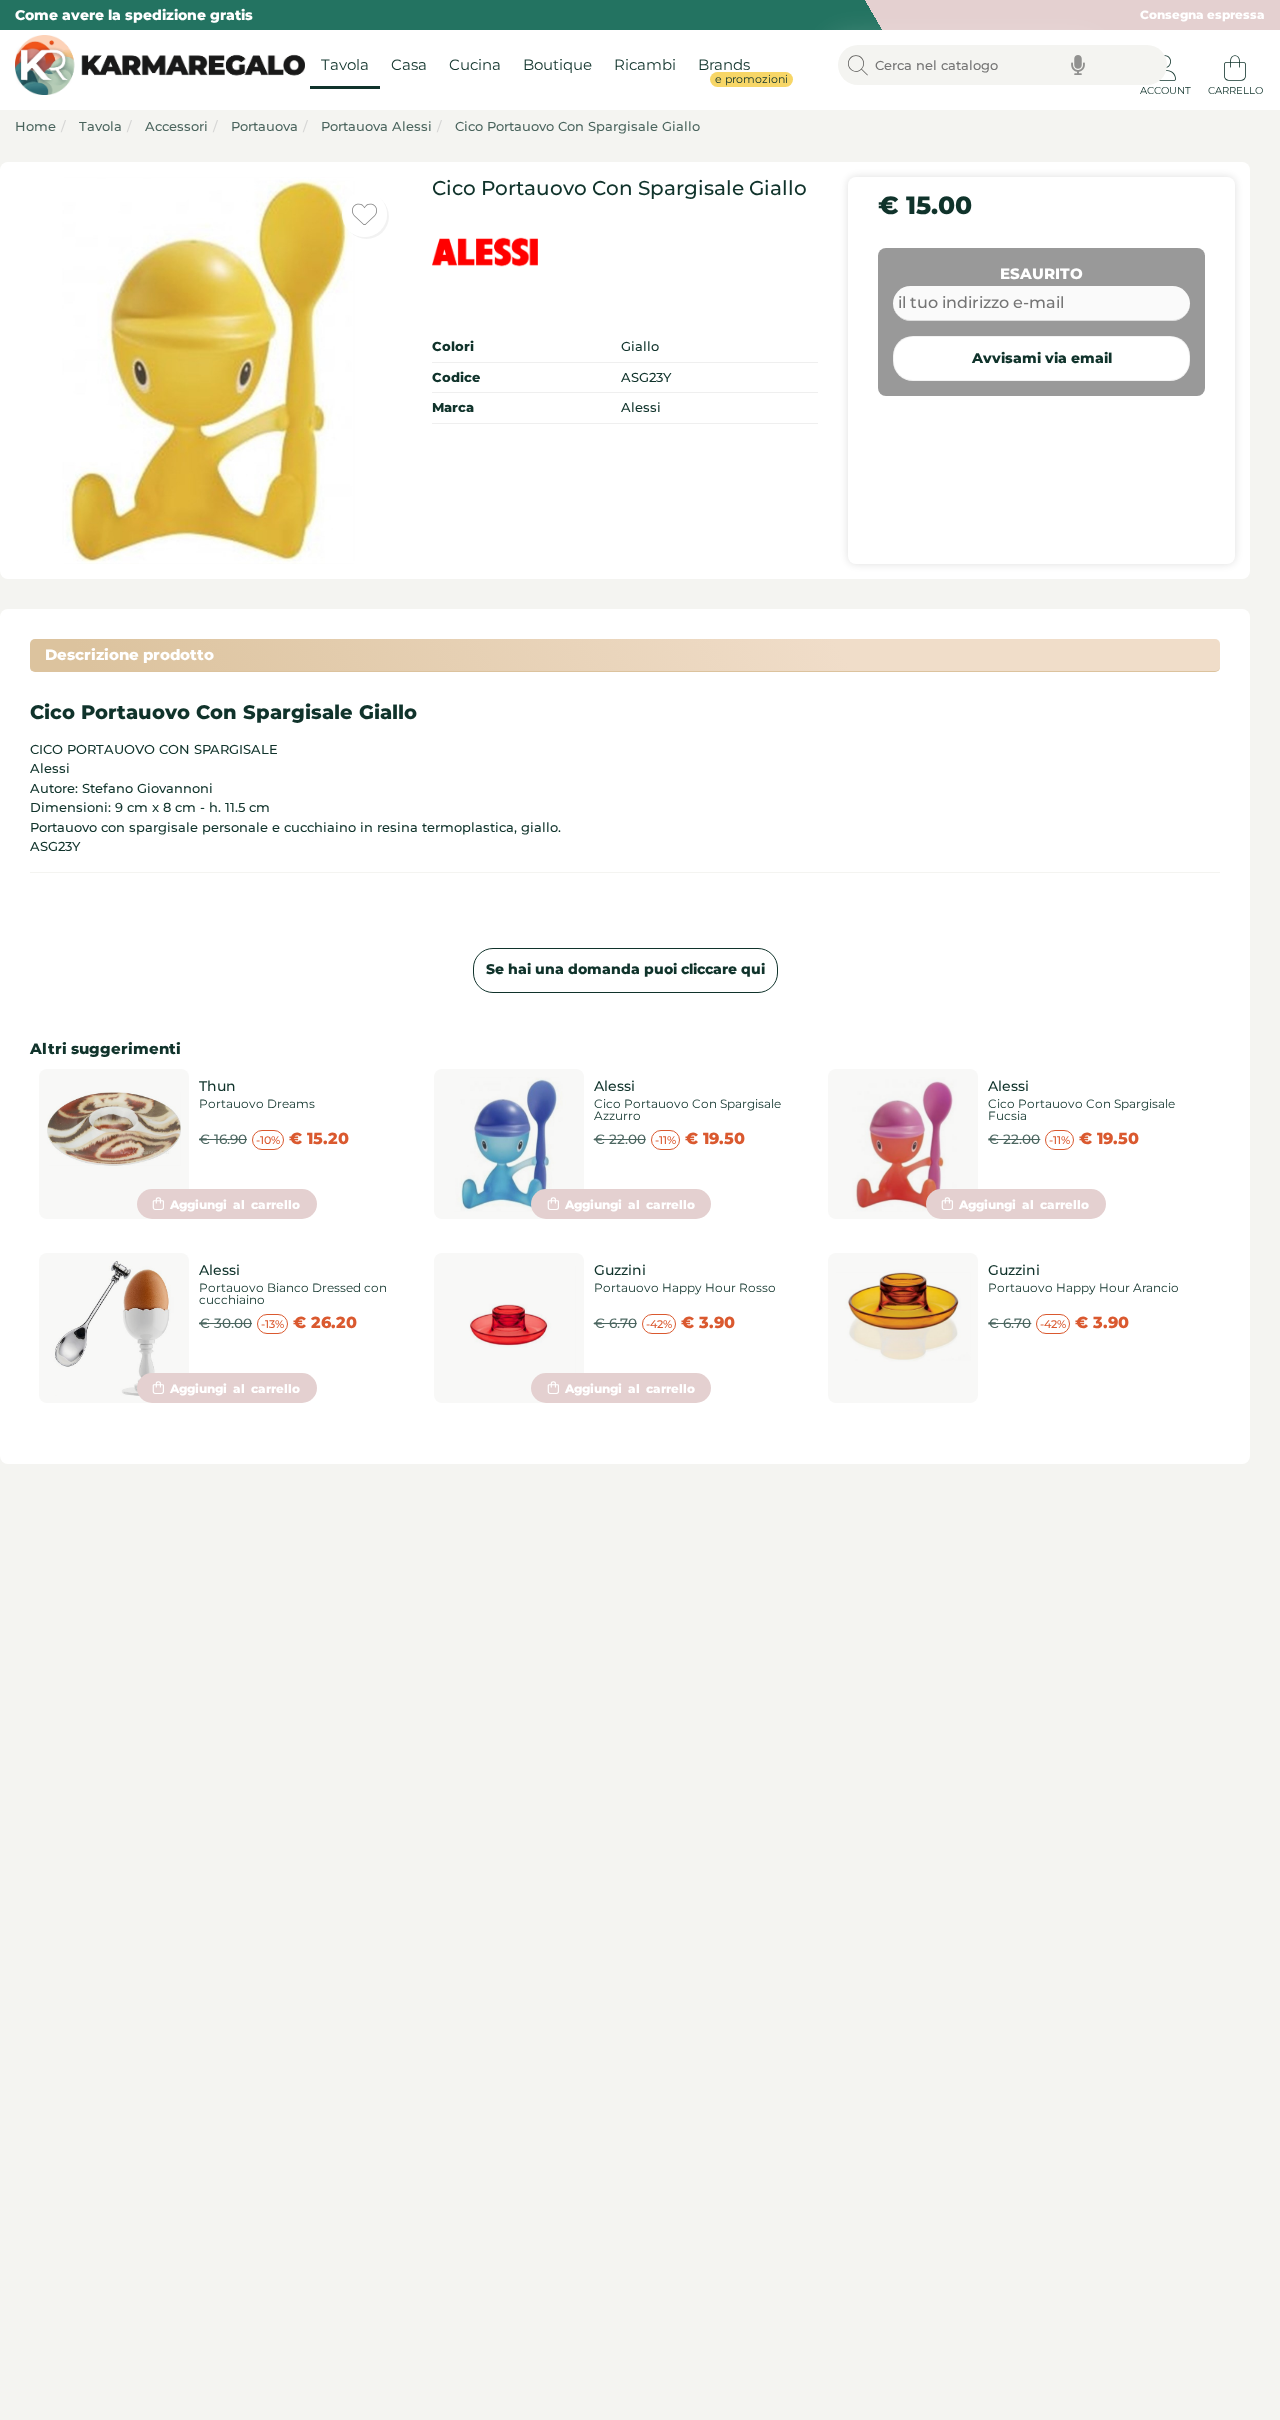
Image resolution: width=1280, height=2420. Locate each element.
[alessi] (625, 252)
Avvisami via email (1042, 358)
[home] (155, 66)
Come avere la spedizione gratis (134, 15)
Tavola (345, 65)
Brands (729, 71)
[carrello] (1235, 60)
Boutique (557, 65)
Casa (409, 65)
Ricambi (645, 65)
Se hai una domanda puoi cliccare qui (625, 969)
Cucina (475, 65)
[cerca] (858, 66)
